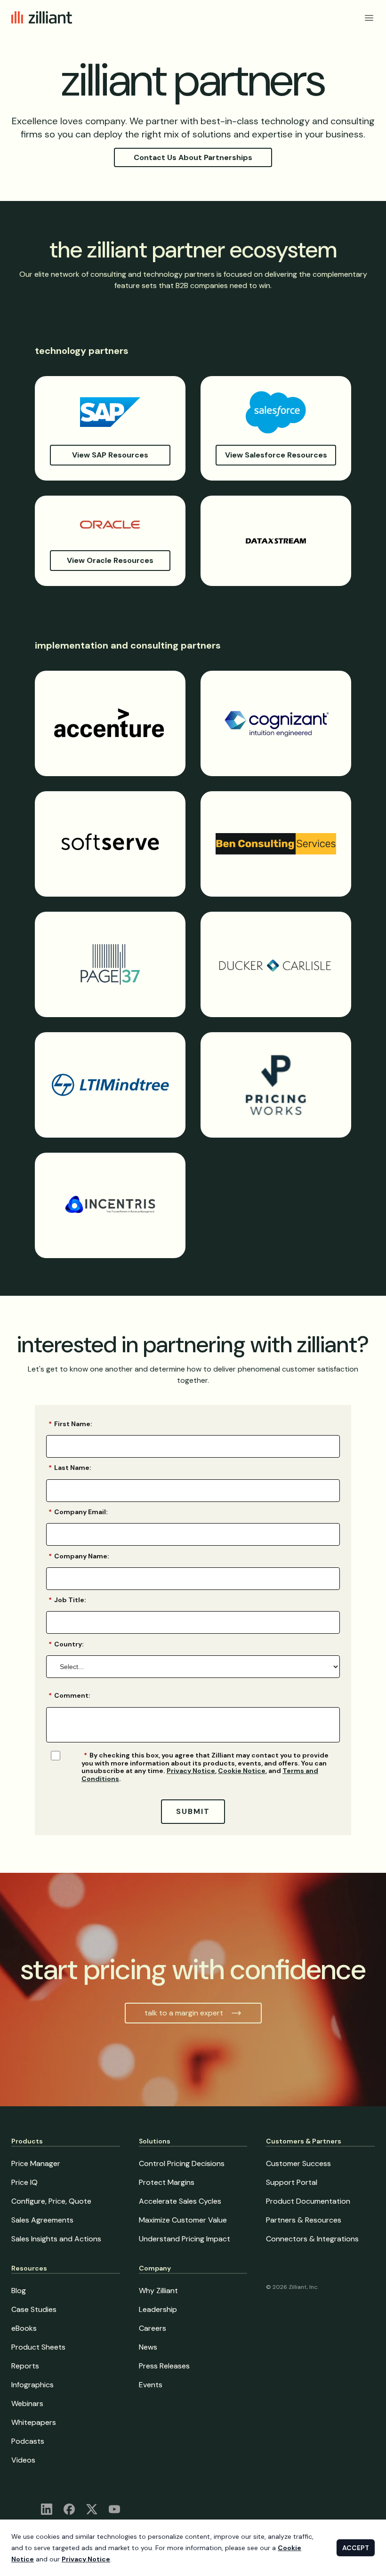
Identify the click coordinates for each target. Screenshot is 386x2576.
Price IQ (24, 2182)
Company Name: (79, 1556)
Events (151, 2385)
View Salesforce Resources (276, 455)
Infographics (32, 2385)
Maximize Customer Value (183, 2220)
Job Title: (67, 1600)
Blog (19, 2291)
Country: (66, 1644)
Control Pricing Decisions (182, 2163)
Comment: (69, 1695)
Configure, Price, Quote (51, 2201)
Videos (23, 2460)
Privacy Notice (191, 1771)
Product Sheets (38, 2347)
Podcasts (28, 2441)
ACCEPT (356, 2548)
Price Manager (36, 2163)
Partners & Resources (304, 2220)
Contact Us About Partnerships (193, 157)
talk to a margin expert (184, 2013)
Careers (153, 2328)
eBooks (24, 2328)
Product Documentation (308, 2201)
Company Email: (78, 1512)
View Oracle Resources (110, 560)
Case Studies (34, 2309)
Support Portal (292, 2182)
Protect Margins (167, 2182)
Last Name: (70, 1468)
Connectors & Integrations (312, 2239)
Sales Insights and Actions (56, 2239)
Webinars (27, 2403)
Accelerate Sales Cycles (180, 2201)
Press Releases (164, 2366)
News (148, 2347)
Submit (193, 1811)
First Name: (70, 1424)
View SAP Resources (110, 455)
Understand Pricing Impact (185, 2239)
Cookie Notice (242, 1771)
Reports (25, 2366)
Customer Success (298, 2163)
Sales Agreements (42, 2220)
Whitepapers (34, 2422)
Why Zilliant (158, 2291)
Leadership (158, 2309)
